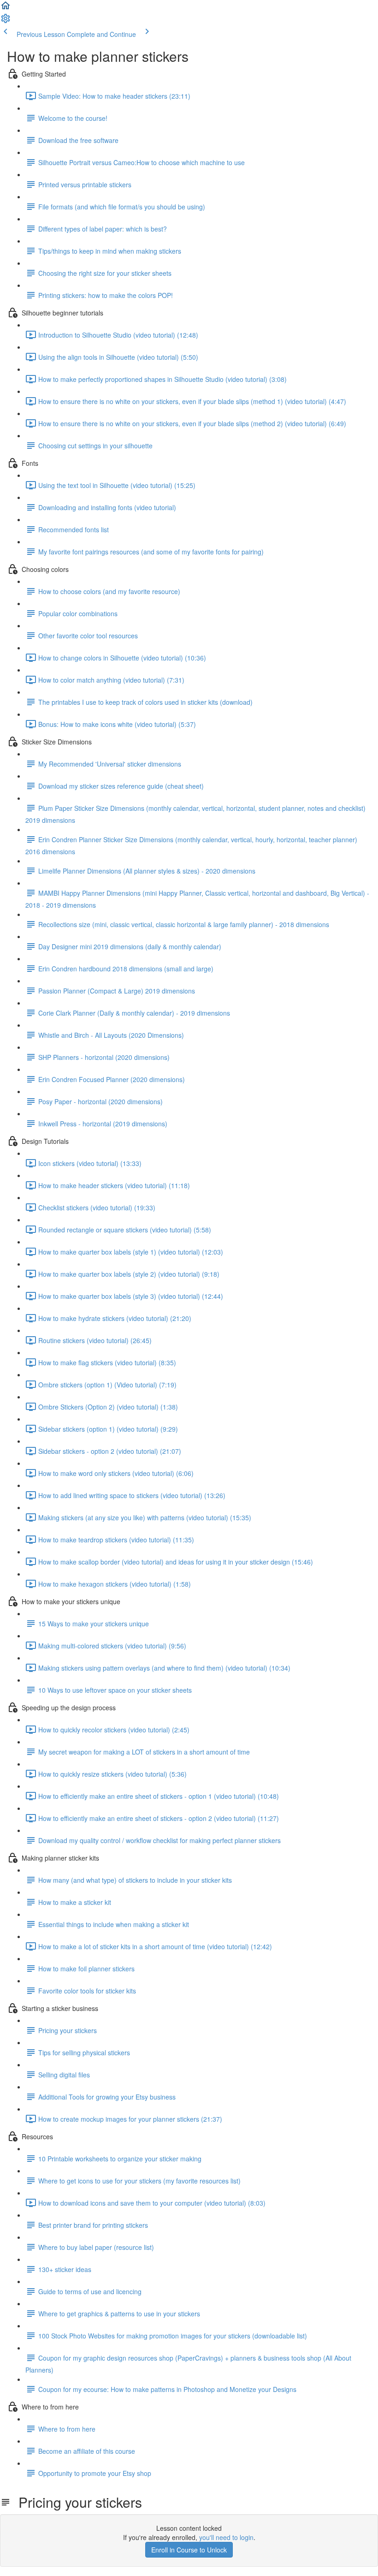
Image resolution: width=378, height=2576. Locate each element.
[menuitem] (6, 21)
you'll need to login (226, 2537)
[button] (6, 8)
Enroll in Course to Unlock (189, 2550)
